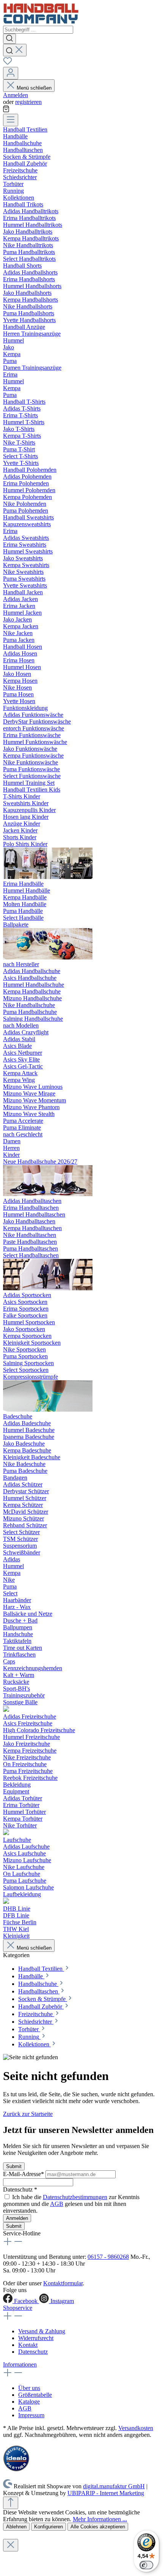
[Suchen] (9, 39)
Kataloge (29, 2402)
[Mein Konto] (11, 73)
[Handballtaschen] (48, 1288)
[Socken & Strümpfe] (48, 1410)
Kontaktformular (63, 2283)
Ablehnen (16, 2527)
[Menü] (11, 120)
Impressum (31, 2415)
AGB (57, 2204)
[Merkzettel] (8, 63)
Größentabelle (35, 2395)
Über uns (29, 2388)
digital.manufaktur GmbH (114, 2486)
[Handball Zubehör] (6, 1710)
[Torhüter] (6, 1833)
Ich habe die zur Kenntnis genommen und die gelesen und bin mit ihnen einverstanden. (71, 2204)
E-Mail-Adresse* (24, 2174)
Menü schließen (34, 88)
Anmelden (16, 95)
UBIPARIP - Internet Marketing (106, 2493)
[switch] (146, 2565)
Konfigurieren (49, 2527)
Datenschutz (33, 2352)
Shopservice (18, 2308)
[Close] (11, 2545)
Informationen (20, 2364)
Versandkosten (136, 2428)
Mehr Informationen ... (100, 2519)
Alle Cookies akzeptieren (98, 2527)
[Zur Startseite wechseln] (41, 22)
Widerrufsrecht (36, 2338)
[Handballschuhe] (48, 1194)
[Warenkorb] (6, 110)
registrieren (28, 102)
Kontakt (28, 2345)
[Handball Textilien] (48, 877)
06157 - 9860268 (108, 2257)
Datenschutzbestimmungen (75, 2197)
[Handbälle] (48, 957)
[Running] (6, 1902)
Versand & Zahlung (42, 2331)
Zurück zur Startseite (28, 2114)
